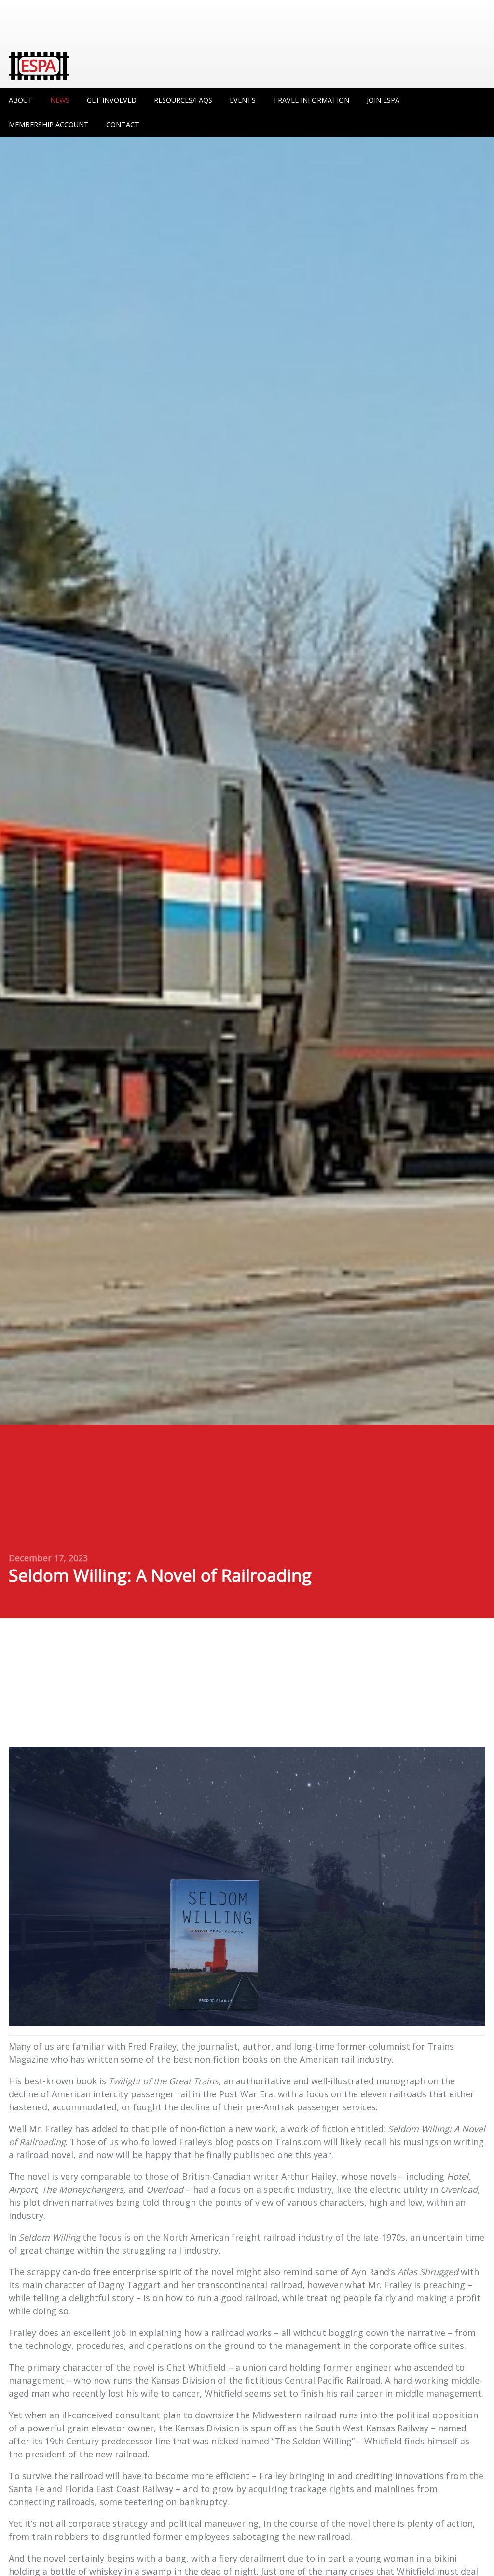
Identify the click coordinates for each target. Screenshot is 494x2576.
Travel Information (311, 100)
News (60, 100)
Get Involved (112, 100)
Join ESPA (383, 100)
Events (243, 100)
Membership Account (49, 125)
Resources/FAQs (183, 100)
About (21, 100)
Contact (123, 125)
